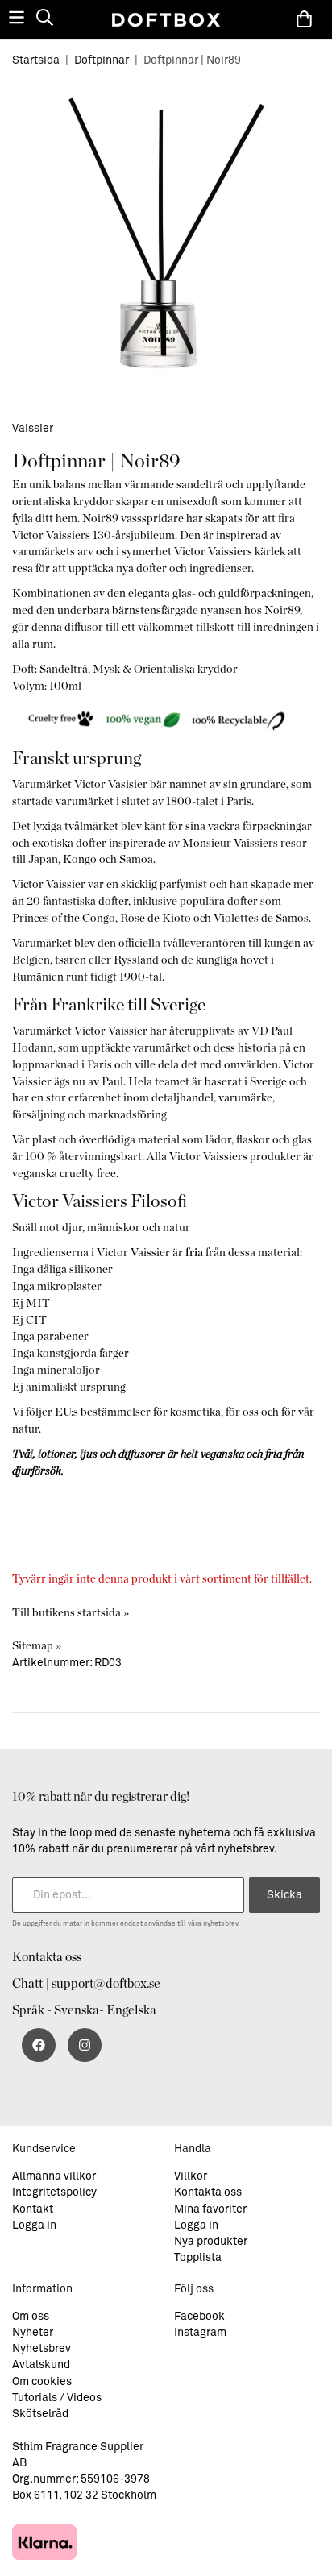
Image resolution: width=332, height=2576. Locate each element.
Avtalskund (41, 2365)
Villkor (191, 2176)
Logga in (34, 2225)
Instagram (200, 2333)
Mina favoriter (210, 2209)
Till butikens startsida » (71, 1613)
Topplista (198, 2258)
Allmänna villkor (54, 2176)
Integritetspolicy (54, 2192)
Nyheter (33, 2333)
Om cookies (42, 2382)
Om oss (31, 2317)
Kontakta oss (47, 1957)
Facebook (199, 2317)
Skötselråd (40, 2414)
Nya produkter (211, 2242)
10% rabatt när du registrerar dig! (101, 1797)
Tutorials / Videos (57, 2398)
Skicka (284, 1895)
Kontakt (33, 2209)
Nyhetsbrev (41, 2349)
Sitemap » (37, 1646)
